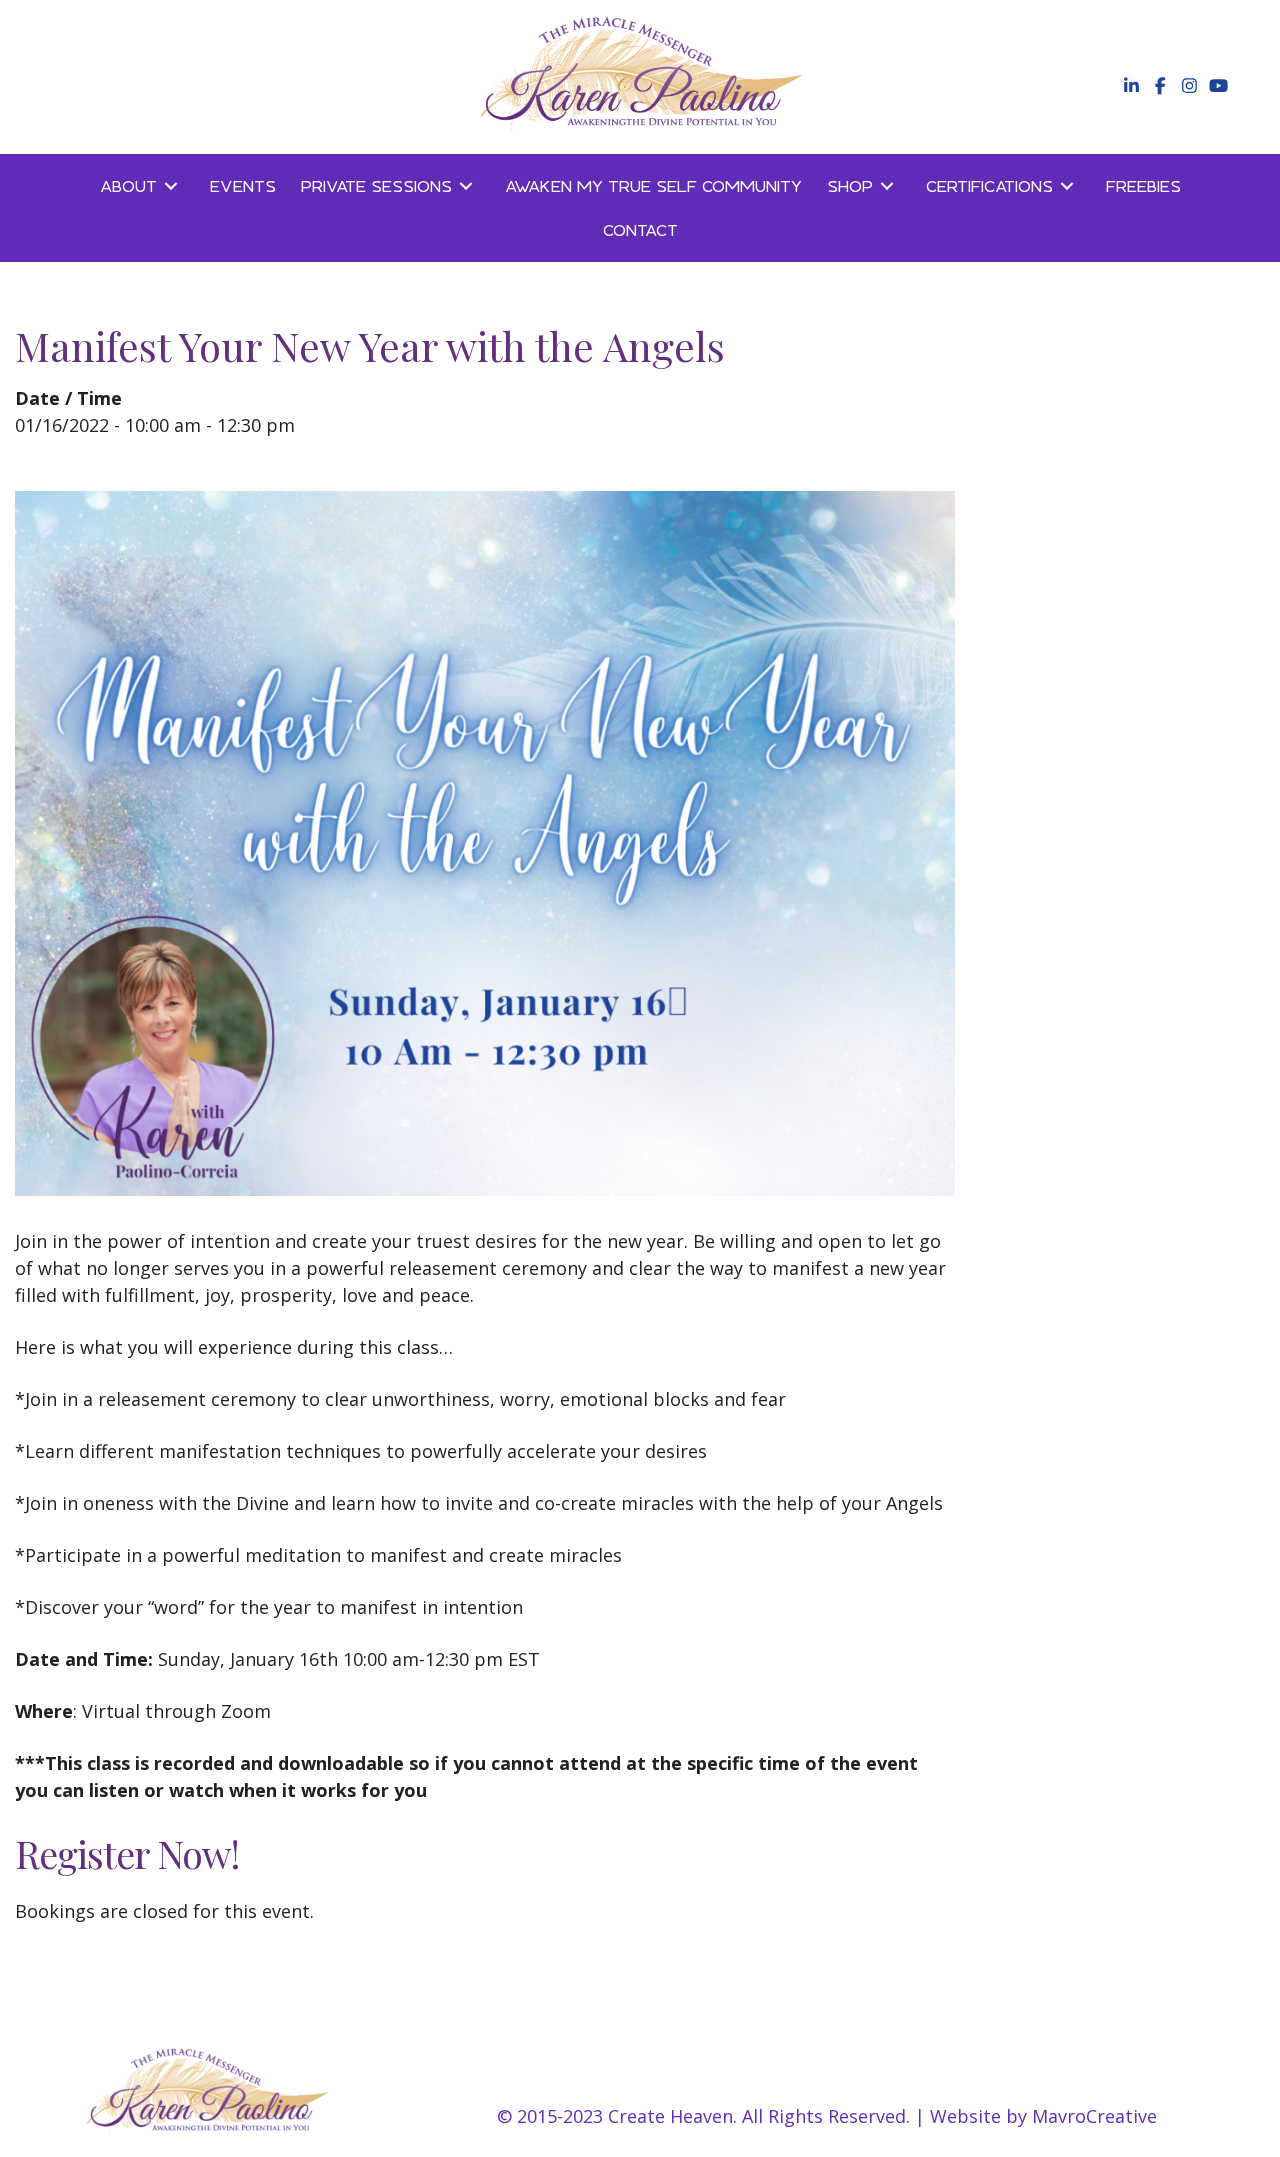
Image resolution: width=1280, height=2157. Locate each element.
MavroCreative (1094, 2116)
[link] (142, 186)
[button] (1129, 85)
